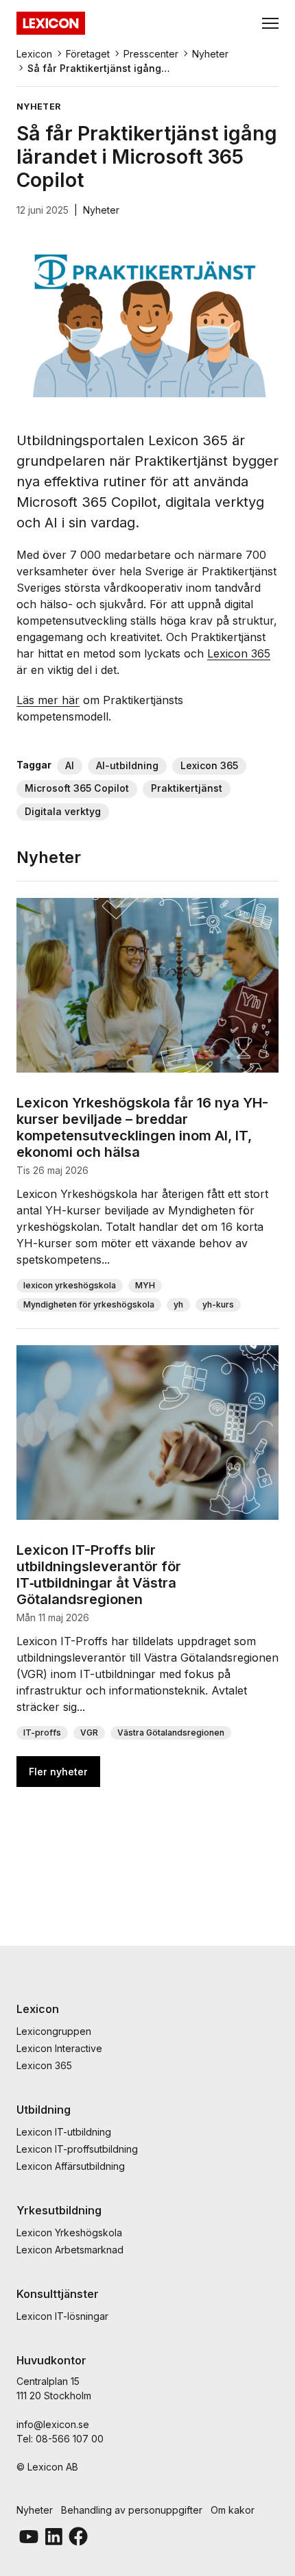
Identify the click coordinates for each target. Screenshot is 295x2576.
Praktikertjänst (187, 788)
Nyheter (210, 54)
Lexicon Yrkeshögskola (69, 2233)
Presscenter (151, 54)
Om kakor (233, 2510)
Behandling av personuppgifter (132, 2510)
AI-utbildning (127, 765)
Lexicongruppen (54, 2031)
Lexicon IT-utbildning (64, 2132)
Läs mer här (48, 700)
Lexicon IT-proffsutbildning (77, 2149)
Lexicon (34, 54)
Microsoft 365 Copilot (77, 788)
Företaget (88, 54)
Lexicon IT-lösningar (62, 2316)
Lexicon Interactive (59, 2048)
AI (70, 765)
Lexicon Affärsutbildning (71, 2166)
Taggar (34, 765)
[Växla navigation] (270, 23)
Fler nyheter (58, 1772)
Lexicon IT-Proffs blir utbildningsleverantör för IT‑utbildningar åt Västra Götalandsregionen (99, 1575)
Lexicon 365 (239, 653)
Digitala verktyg (63, 811)
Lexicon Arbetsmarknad (70, 2250)
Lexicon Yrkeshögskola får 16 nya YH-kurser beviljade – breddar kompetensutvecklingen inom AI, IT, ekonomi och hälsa (142, 1127)
